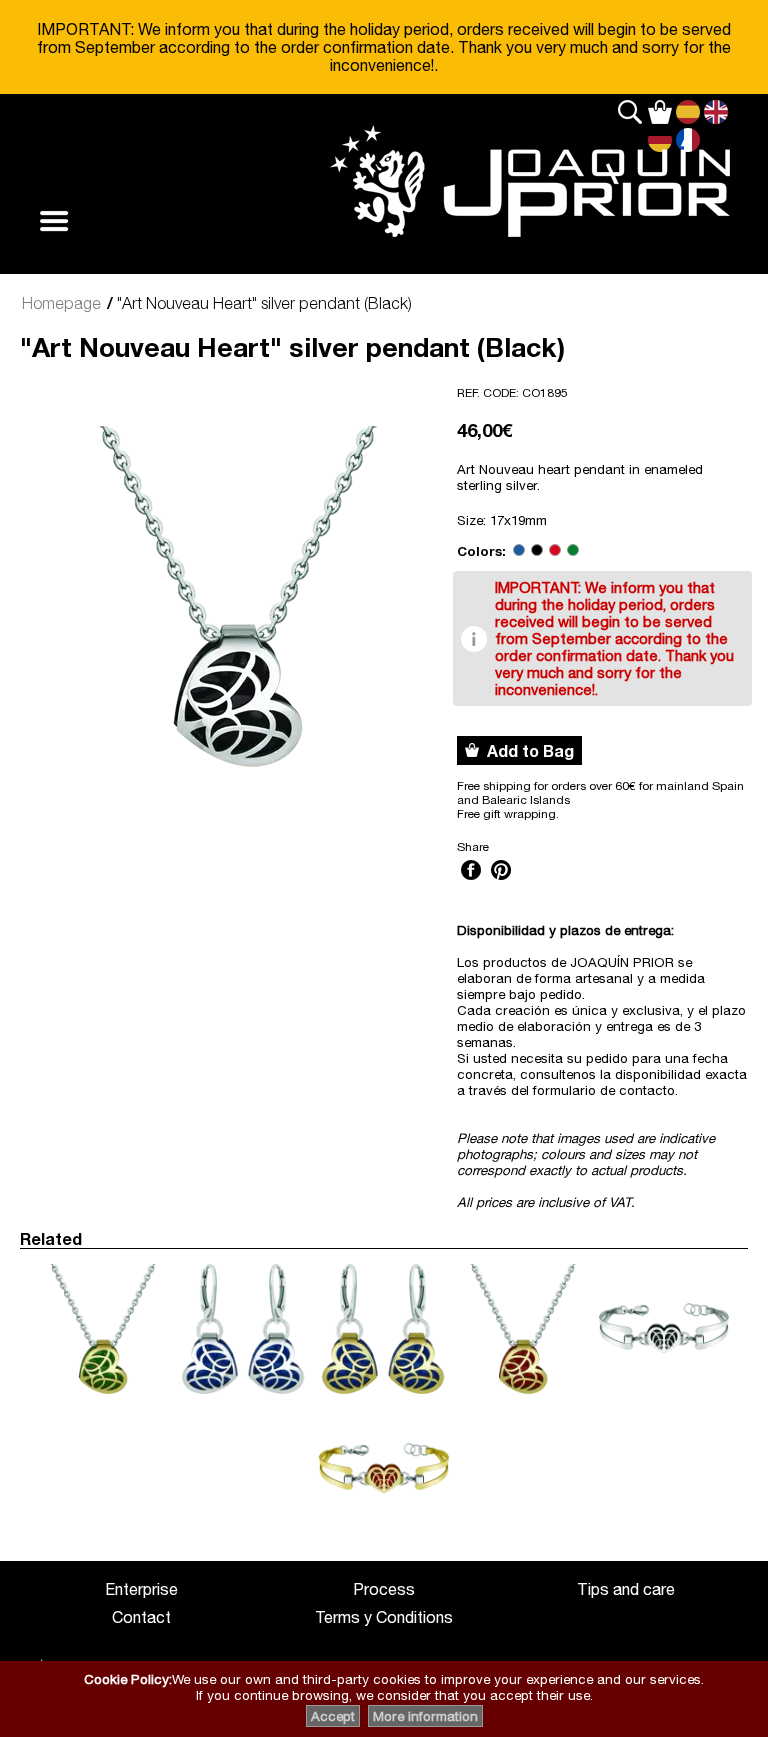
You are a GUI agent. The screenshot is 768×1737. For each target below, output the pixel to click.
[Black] (537, 551)
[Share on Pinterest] (501, 882)
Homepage (61, 303)
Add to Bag (526, 750)
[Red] (555, 551)
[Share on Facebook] (471, 882)
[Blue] (519, 551)
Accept (333, 1716)
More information (425, 1716)
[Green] (573, 551)
